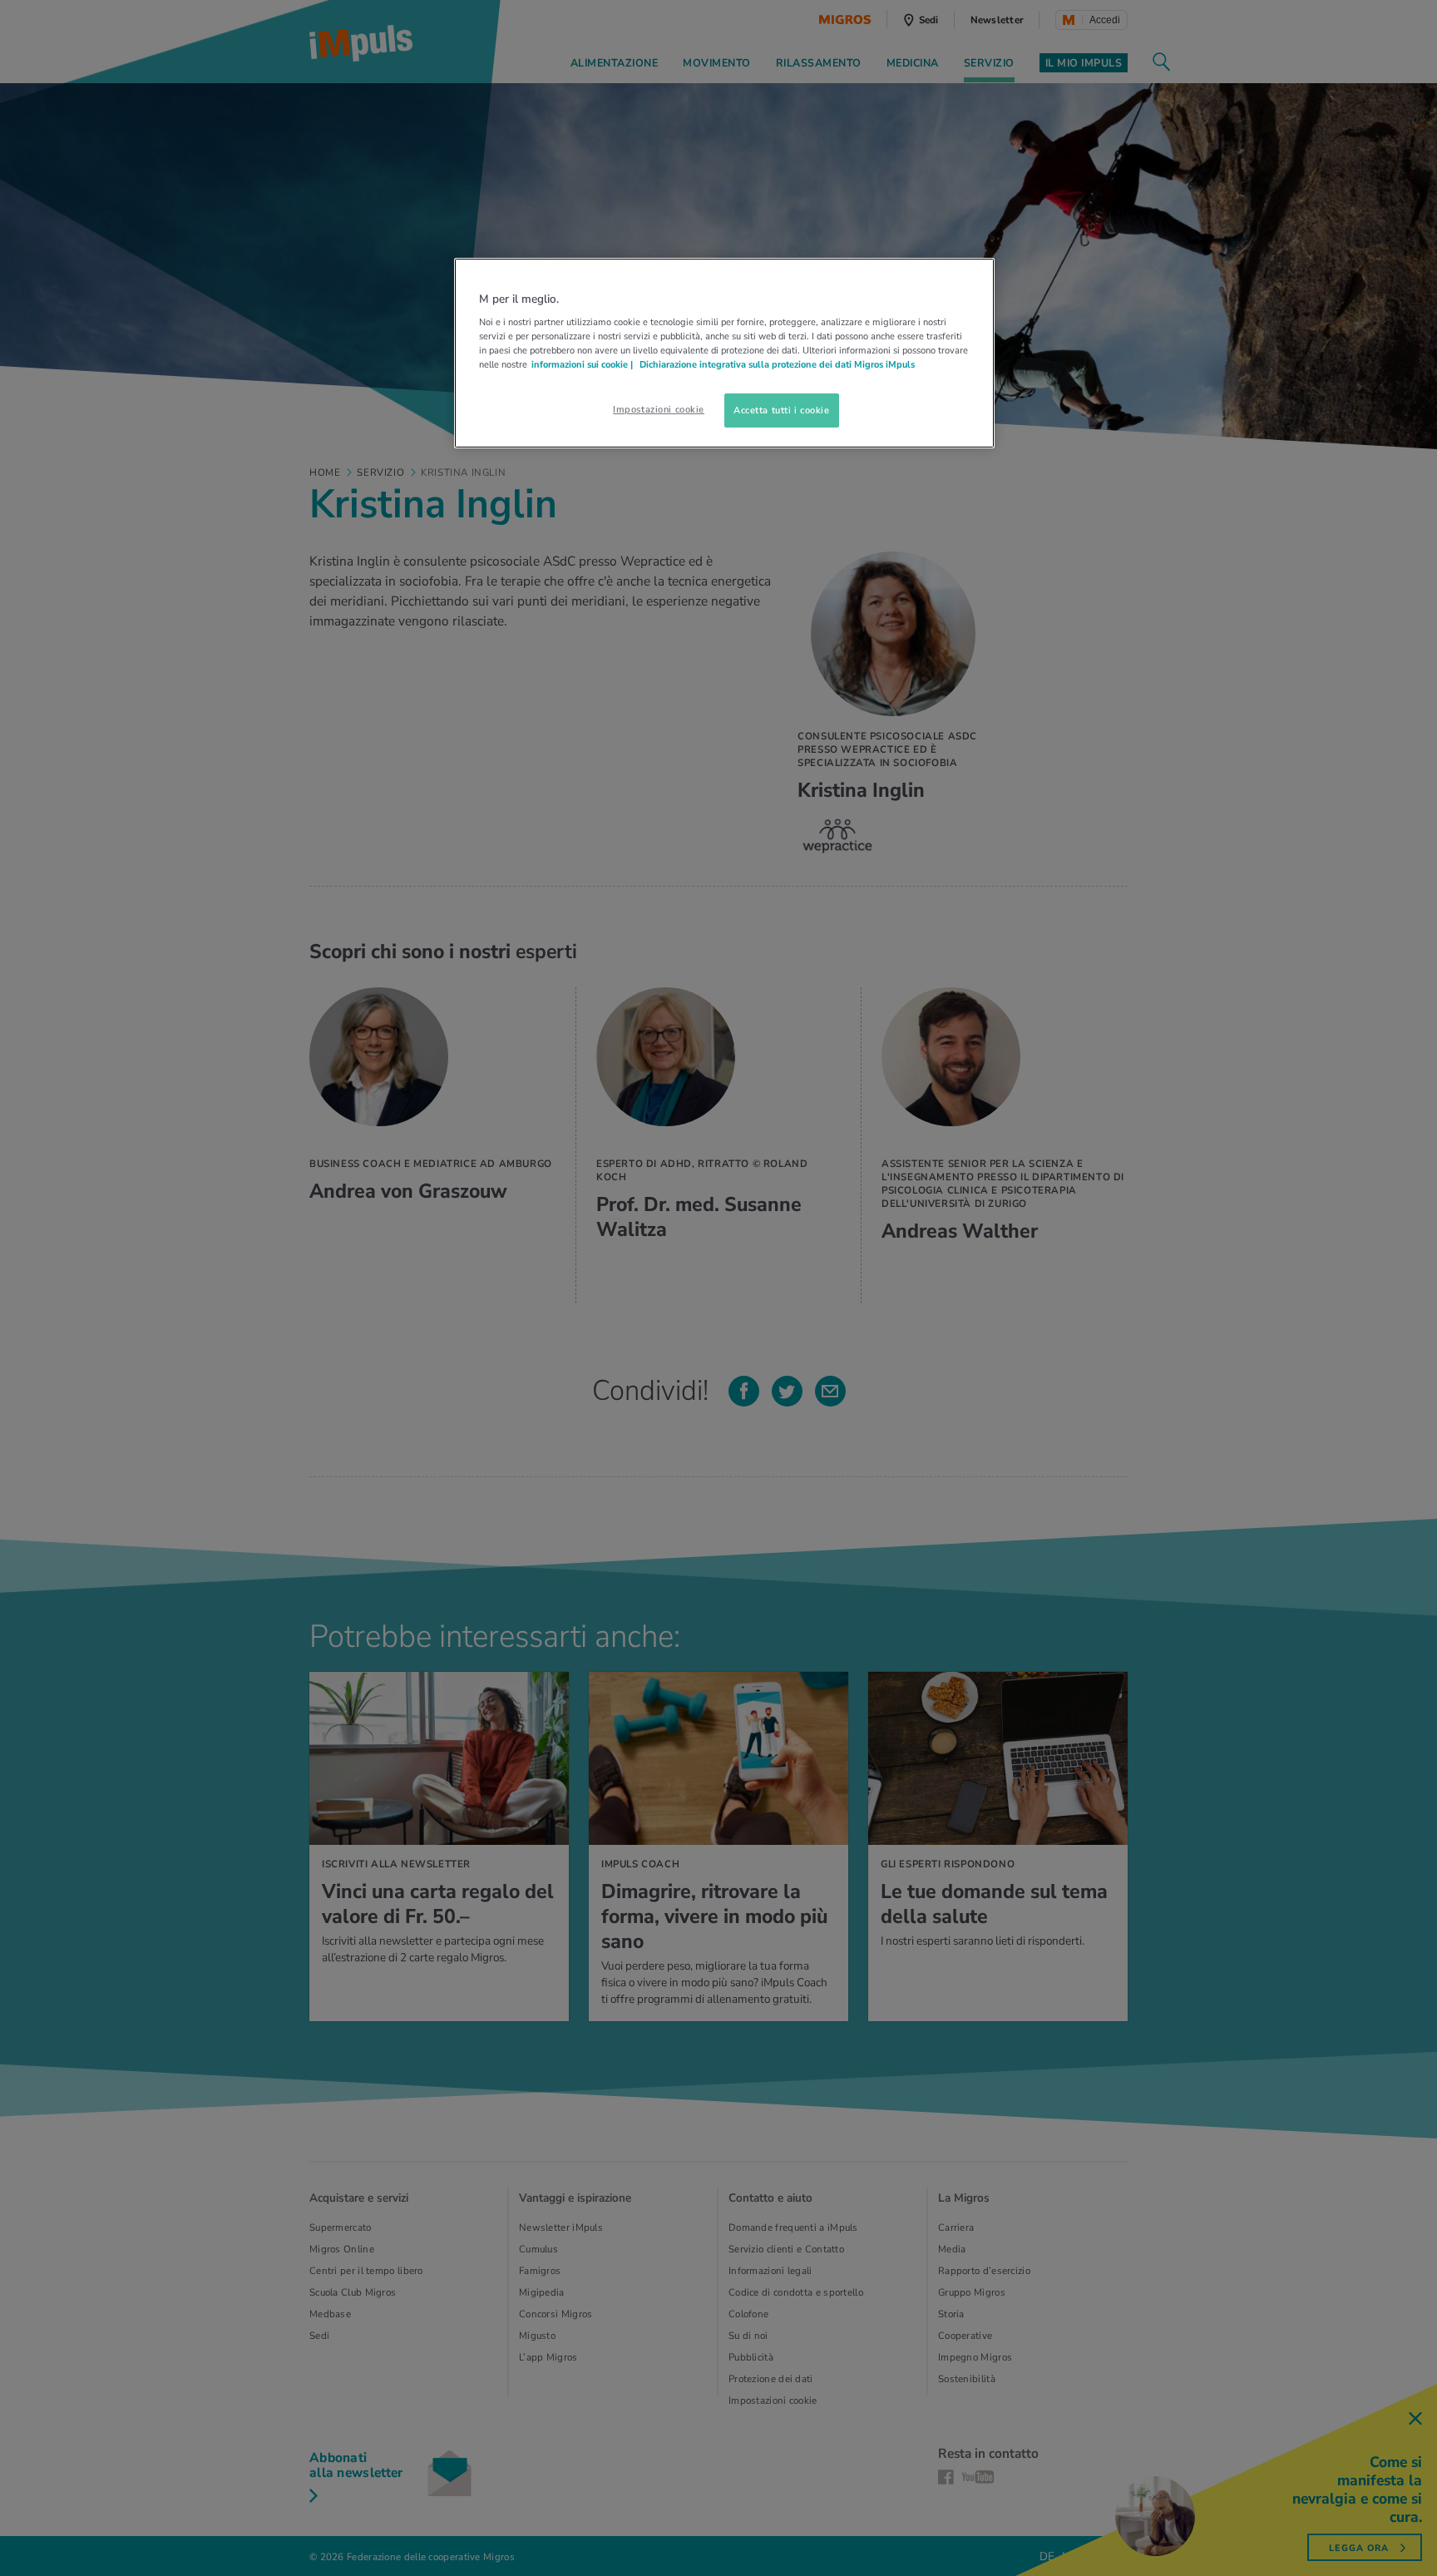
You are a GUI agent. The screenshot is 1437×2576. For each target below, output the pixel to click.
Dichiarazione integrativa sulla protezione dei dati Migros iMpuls (777, 364)
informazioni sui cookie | (583, 364)
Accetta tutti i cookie (782, 410)
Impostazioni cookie (659, 409)
